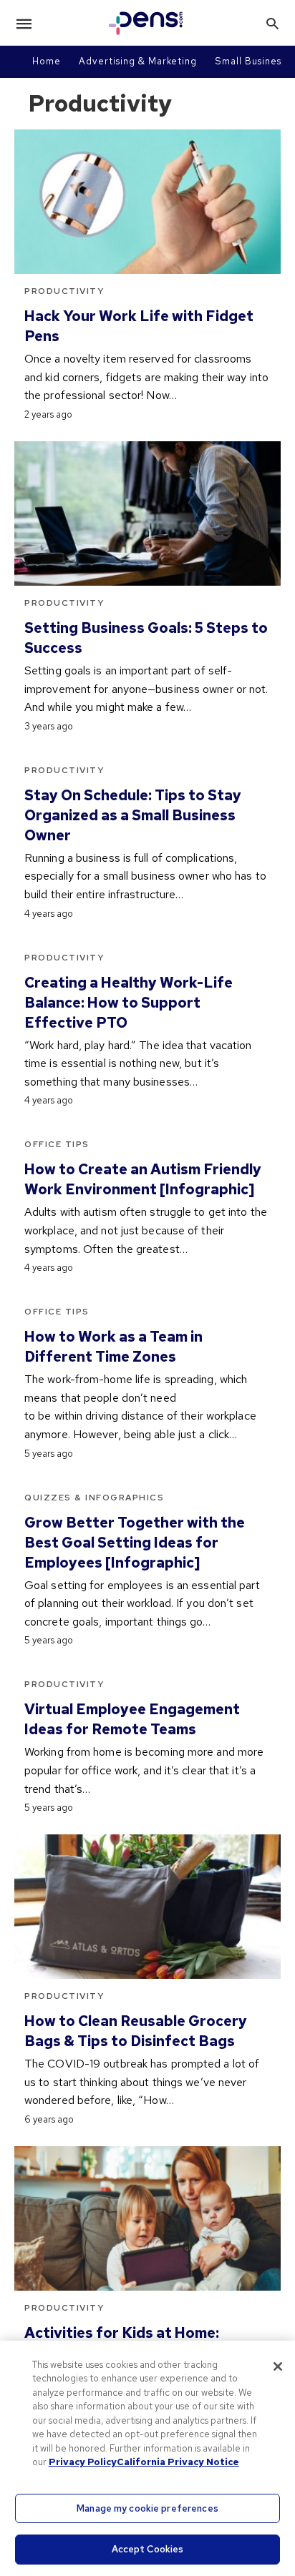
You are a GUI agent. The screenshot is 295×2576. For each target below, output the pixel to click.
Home (47, 61)
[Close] (278, 2366)
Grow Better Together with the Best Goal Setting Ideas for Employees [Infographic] (135, 1543)
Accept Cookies (148, 2549)
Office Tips (57, 1144)
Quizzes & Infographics (94, 1498)
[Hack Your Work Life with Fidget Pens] (147, 202)
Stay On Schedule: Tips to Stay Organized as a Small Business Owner (133, 815)
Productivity (64, 291)
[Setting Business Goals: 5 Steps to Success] (147, 513)
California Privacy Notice (178, 2462)
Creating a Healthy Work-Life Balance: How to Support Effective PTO (129, 1003)
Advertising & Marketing (138, 61)
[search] (272, 23)
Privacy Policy (83, 2462)
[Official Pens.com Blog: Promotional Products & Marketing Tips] (146, 23)
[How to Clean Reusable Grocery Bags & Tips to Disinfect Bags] (147, 1907)
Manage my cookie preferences (147, 2508)
